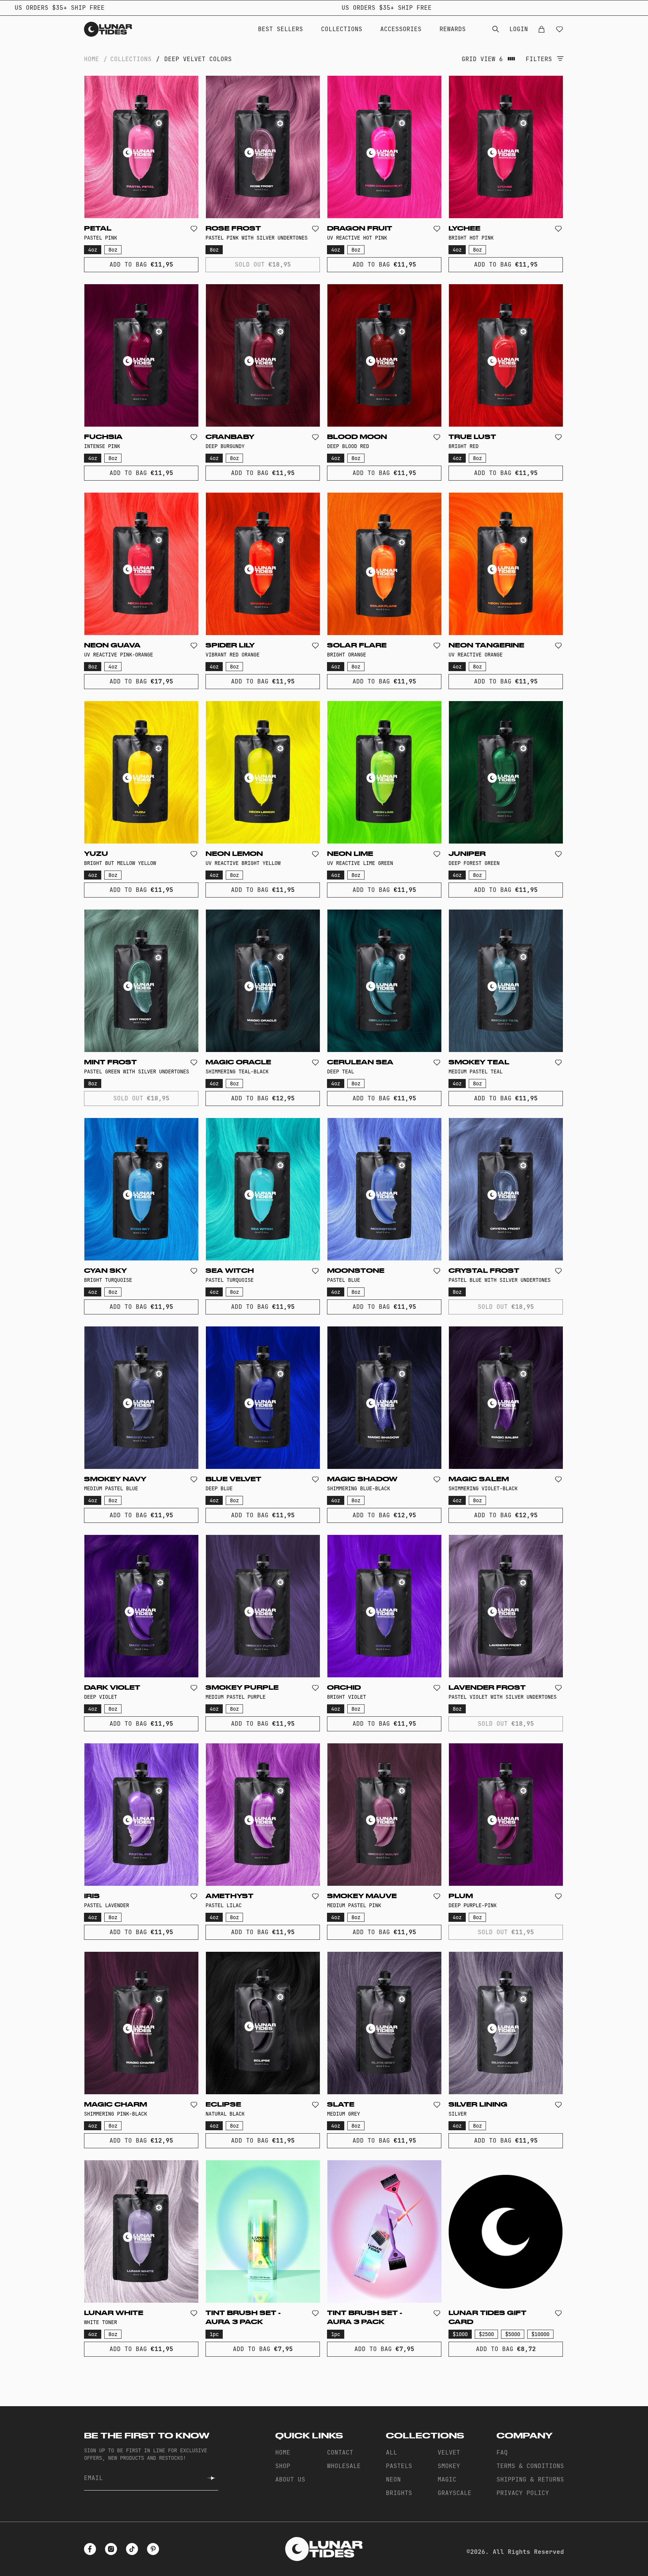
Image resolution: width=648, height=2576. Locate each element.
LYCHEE (464, 229)
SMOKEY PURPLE (242, 1688)
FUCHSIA (103, 437)
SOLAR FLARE (357, 646)
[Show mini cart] (541, 29)
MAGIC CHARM (115, 2105)
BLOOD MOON (357, 437)
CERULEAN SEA (360, 1062)
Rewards (453, 29)
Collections (342, 29)
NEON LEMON (234, 854)
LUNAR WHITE (114, 2313)
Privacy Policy (523, 2493)
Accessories (401, 29)
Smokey (449, 2466)
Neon (393, 2479)
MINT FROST (110, 1062)
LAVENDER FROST (487, 1688)
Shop (283, 2466)
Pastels (399, 2466)
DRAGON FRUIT (360, 229)
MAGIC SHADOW (362, 1479)
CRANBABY (230, 437)
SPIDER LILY (230, 646)
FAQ (502, 2452)
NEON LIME (350, 854)
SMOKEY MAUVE (362, 1896)
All (391, 2452)
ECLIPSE (223, 2105)
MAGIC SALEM (479, 1479)
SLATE (341, 2105)
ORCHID (344, 1688)
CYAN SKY (105, 1271)
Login (519, 29)
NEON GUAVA (112, 646)
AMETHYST (229, 1896)
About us (290, 2479)
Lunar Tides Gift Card (487, 2318)
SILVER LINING (478, 2105)
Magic (447, 2479)
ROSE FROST (233, 229)
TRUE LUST (472, 437)
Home (91, 59)
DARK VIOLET (112, 1688)
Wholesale (344, 2466)
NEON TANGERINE (486, 646)
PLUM (461, 1896)
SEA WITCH (230, 1271)
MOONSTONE (356, 1271)
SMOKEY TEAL (479, 1062)
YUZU (96, 854)
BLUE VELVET (233, 1479)
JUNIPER (467, 854)
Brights (399, 2493)
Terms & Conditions (530, 2466)
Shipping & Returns (530, 2479)
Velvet (449, 2452)
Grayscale (454, 2493)
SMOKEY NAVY (115, 1479)
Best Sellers (280, 29)
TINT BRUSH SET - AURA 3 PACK (243, 2318)
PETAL (98, 229)
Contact (340, 2452)
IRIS (92, 1896)
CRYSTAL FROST (484, 1271)
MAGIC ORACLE (238, 1062)
